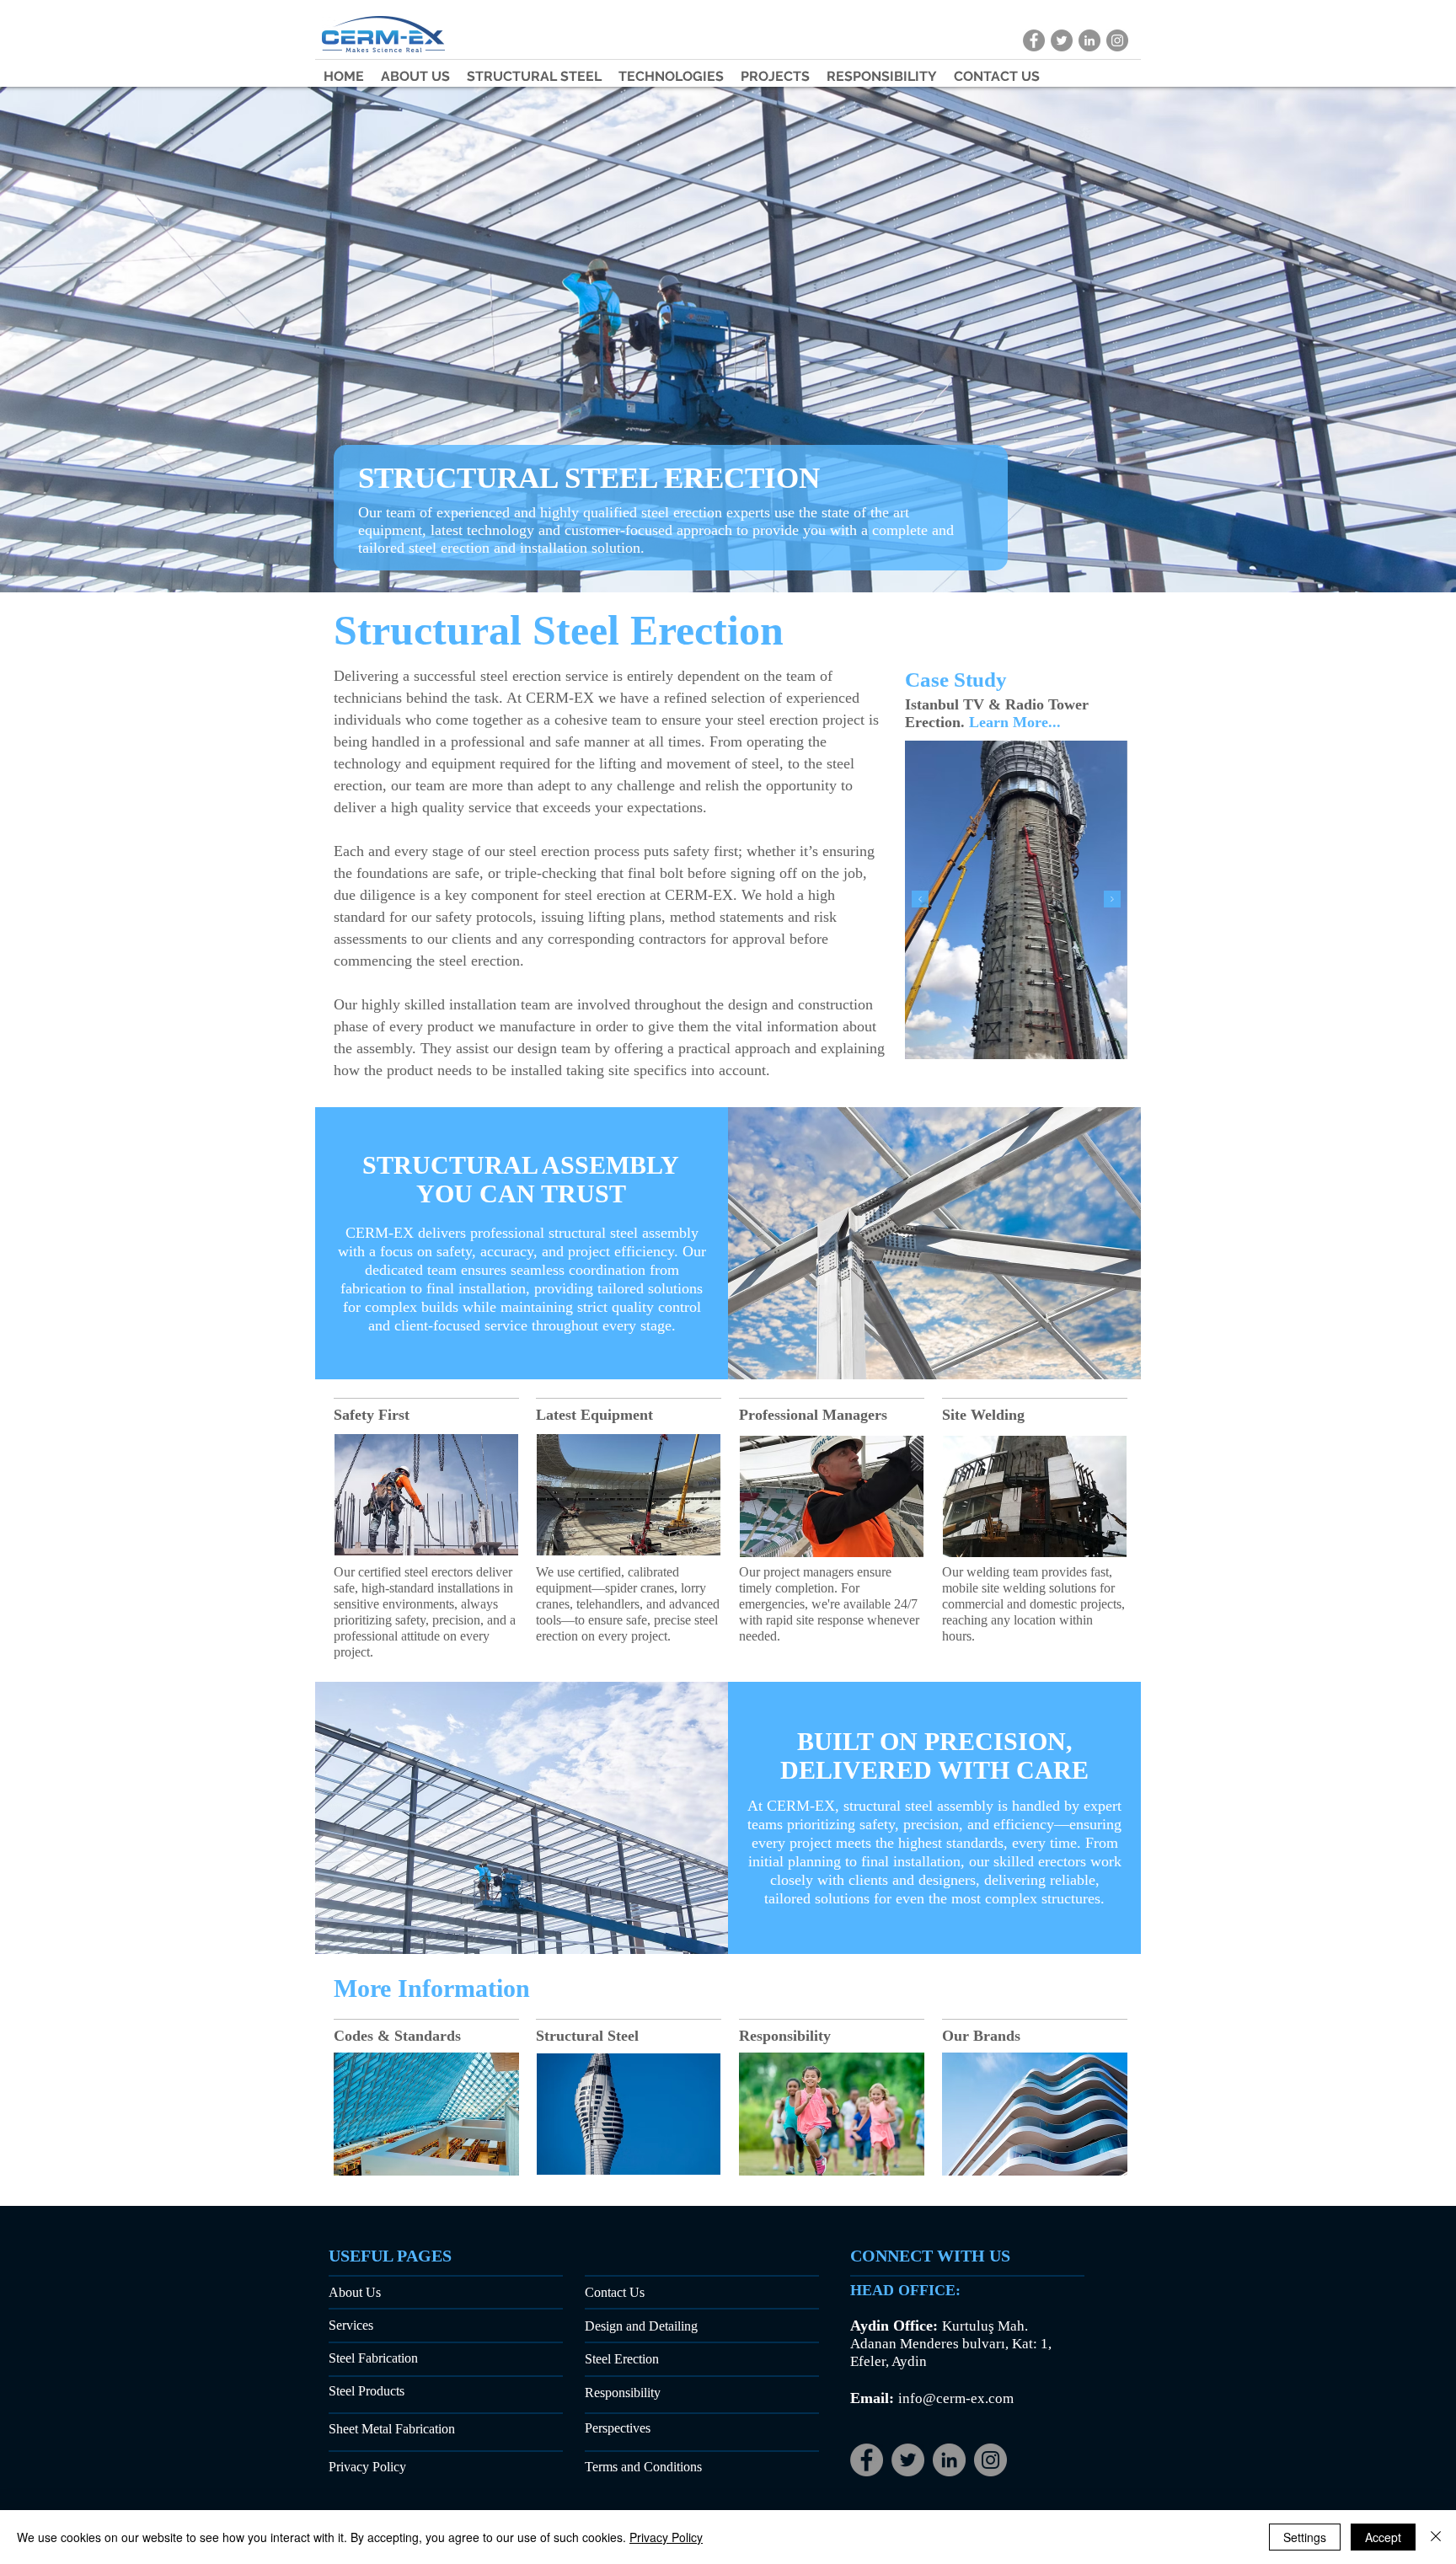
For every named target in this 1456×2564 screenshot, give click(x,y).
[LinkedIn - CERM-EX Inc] (1089, 40)
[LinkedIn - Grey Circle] (949, 2460)
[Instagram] (990, 2460)
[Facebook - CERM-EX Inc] (1034, 40)
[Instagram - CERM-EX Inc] (1117, 40)
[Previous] (920, 900)
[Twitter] (908, 2460)
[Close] (1436, 2537)
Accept (1383, 2537)
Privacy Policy (666, 2537)
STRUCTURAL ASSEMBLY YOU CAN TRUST (521, 1179)
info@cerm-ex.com (956, 2398)
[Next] (1112, 900)
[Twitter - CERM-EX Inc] (1062, 40)
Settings (1305, 2537)
